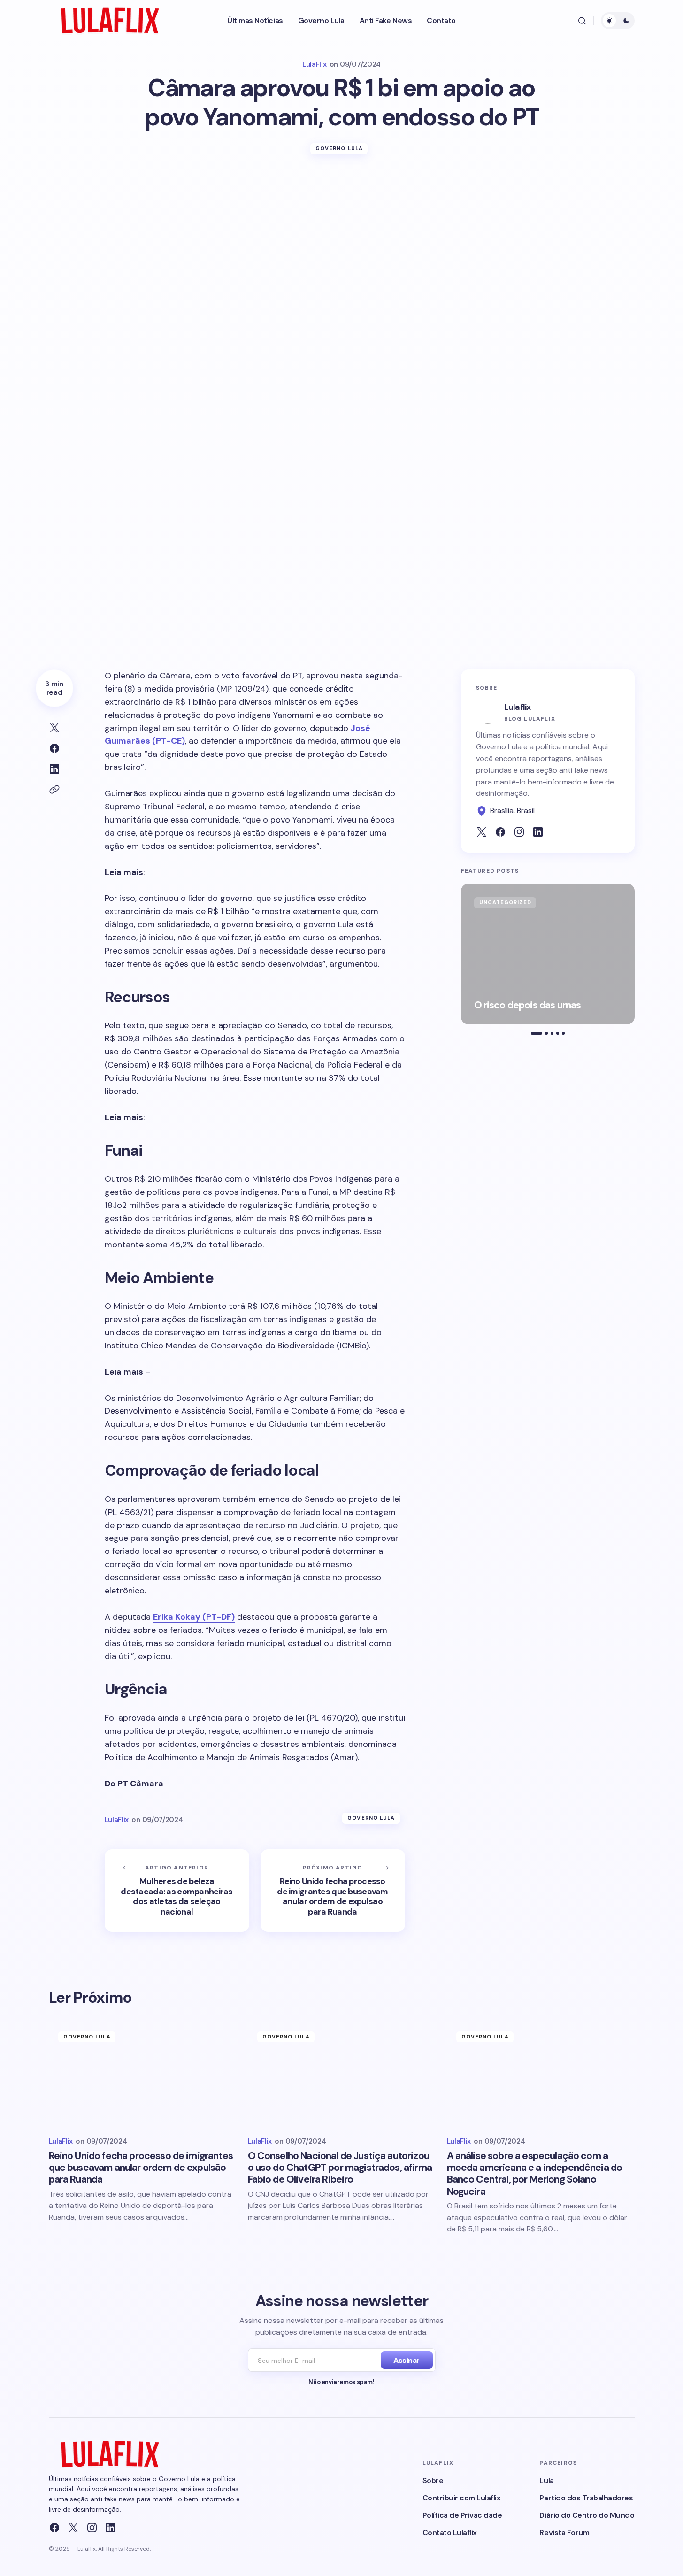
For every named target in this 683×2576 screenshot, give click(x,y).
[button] (582, 21)
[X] (73, 2528)
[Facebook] (54, 2528)
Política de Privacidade (462, 2515)
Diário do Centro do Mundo (587, 2515)
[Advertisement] (342, 239)
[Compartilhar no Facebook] (54, 748)
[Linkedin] (111, 2528)
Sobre (433, 2480)
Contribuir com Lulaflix (462, 2498)
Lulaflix (518, 707)
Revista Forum (564, 2533)
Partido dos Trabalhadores (586, 2498)
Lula (546, 2480)
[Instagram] (92, 2528)
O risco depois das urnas (528, 1005)
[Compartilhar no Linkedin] (54, 769)
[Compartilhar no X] (54, 728)
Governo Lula (339, 148)
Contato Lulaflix (450, 2533)
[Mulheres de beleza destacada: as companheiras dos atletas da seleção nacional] (177, 1891)
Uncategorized (505, 902)
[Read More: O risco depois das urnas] (548, 954)
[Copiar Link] (54, 790)
